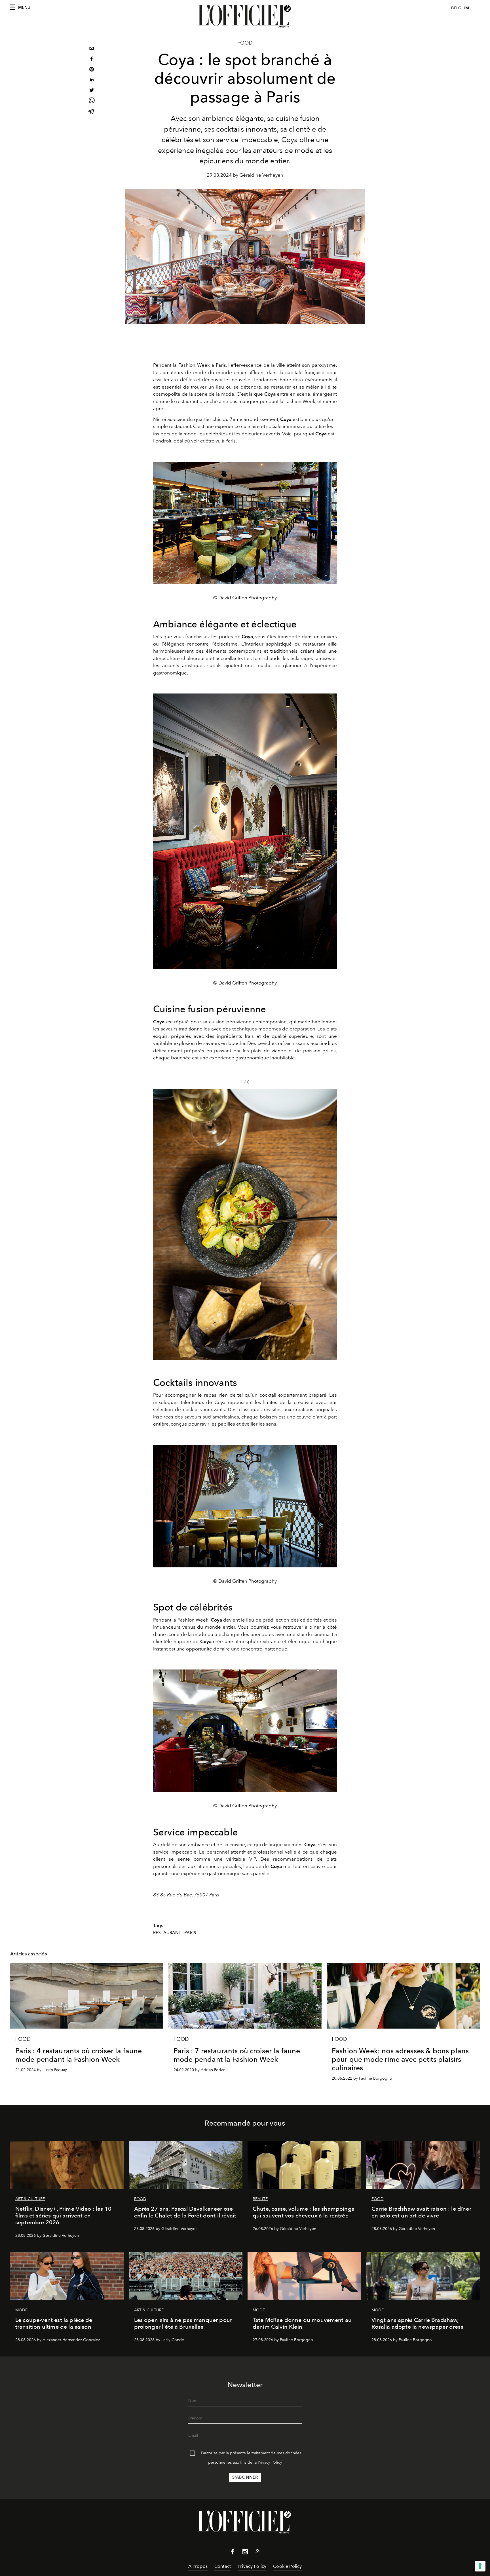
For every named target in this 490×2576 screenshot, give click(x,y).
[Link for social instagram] (245, 2553)
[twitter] (92, 91)
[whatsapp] (92, 101)
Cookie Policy (287, 2566)
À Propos (198, 2566)
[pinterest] (92, 70)
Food (245, 43)
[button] (330, 1224)
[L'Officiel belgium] (245, 16)
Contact (223, 2566)
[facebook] (92, 59)
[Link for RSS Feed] (257, 2552)
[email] (92, 49)
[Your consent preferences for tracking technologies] (480, 2566)
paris (190, 1933)
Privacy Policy (270, 2462)
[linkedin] (92, 80)
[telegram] (92, 112)
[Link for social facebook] (233, 2553)
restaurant (167, 1933)
